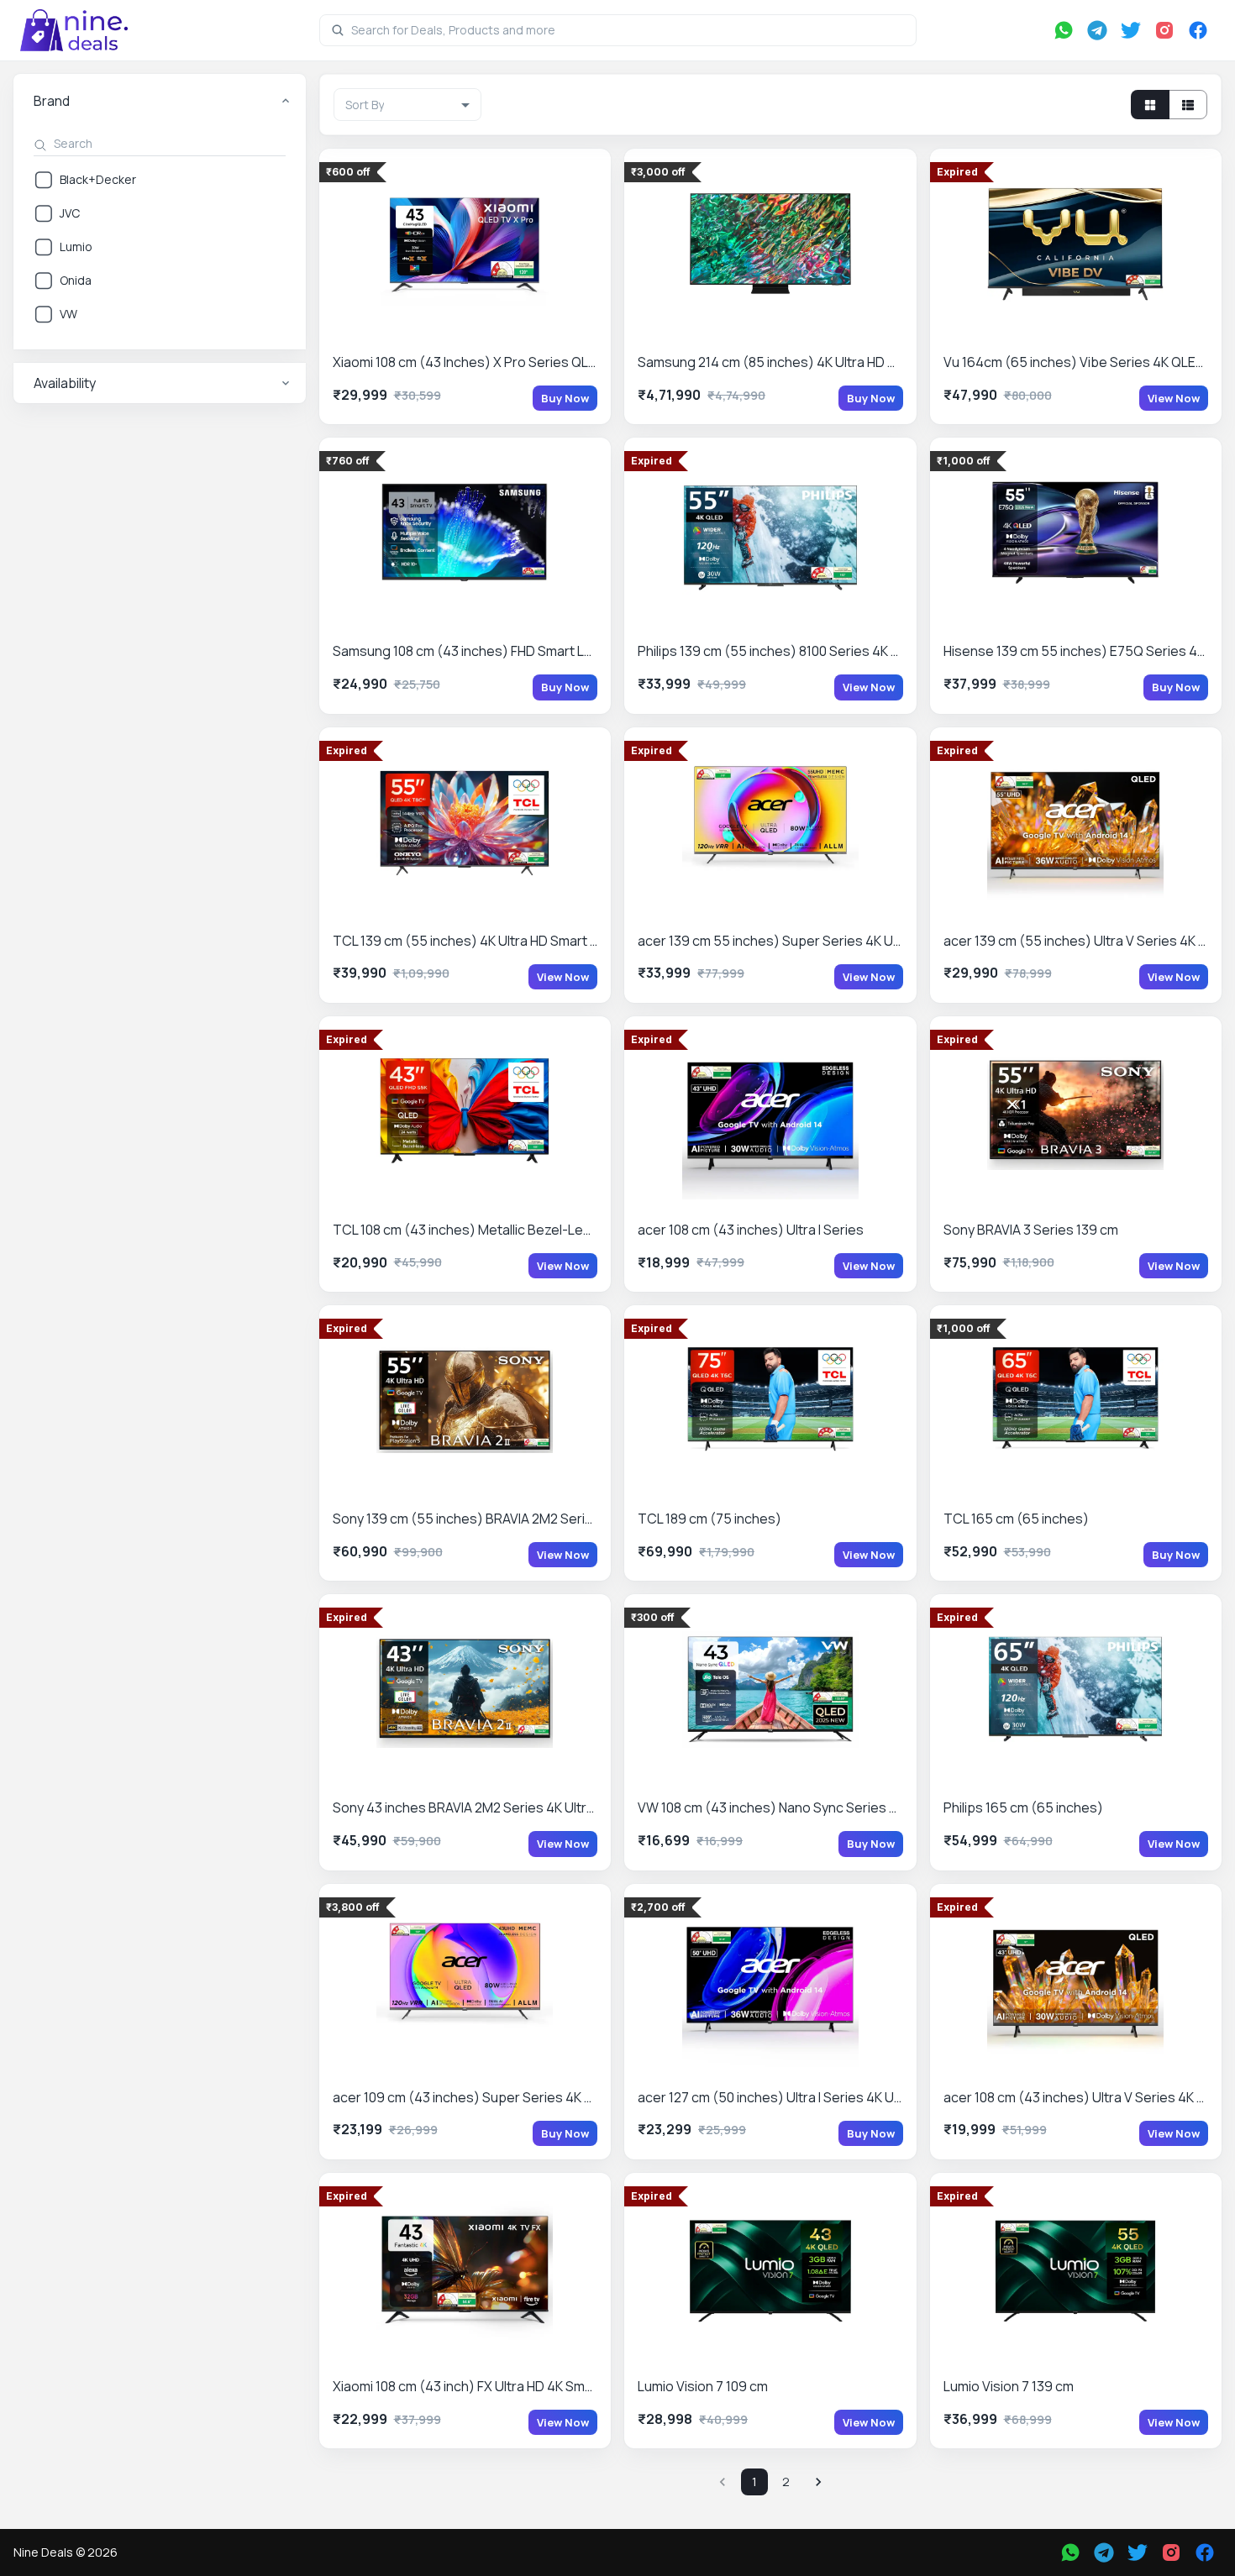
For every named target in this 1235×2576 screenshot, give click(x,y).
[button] (160, 101)
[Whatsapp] (1064, 30)
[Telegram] (1097, 30)
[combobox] (407, 105)
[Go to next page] (818, 2482)
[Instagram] (1164, 30)
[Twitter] (1131, 30)
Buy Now (565, 398)
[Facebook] (1198, 30)
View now (1174, 398)
